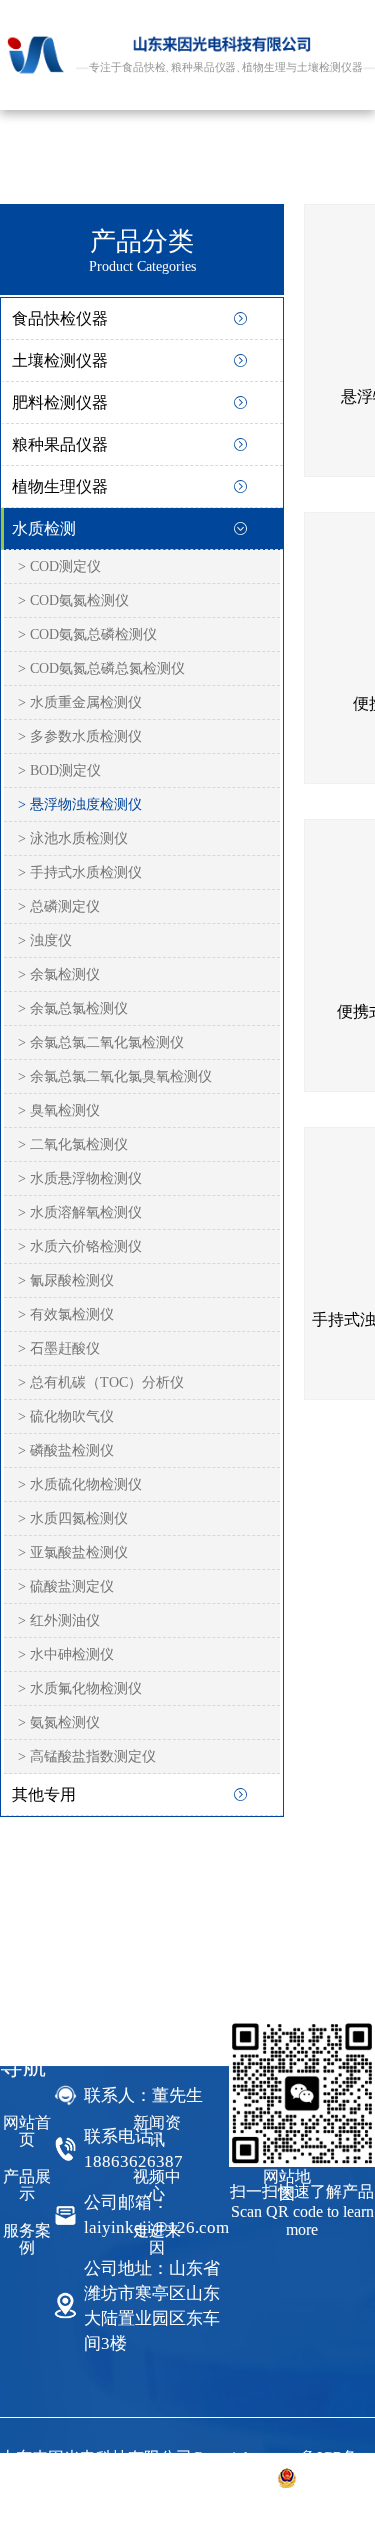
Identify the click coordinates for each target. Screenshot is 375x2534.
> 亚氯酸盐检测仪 (73, 1552)
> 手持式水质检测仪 (80, 872)
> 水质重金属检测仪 (80, 702)
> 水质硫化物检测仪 (80, 1484)
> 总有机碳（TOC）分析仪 (101, 1382)
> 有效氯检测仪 (66, 1314)
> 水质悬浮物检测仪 (80, 1178)
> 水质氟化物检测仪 (80, 1688)
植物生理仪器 (60, 486)
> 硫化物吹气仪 (66, 1416)
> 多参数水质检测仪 (80, 736)
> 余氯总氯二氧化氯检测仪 (101, 1042)
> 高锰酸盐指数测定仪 (87, 1756)
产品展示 (27, 2185)
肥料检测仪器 (60, 402)
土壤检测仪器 (60, 360)
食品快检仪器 (60, 318)
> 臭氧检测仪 (59, 1110)
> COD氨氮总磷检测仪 (87, 634)
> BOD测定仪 (59, 770)
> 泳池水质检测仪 (73, 838)
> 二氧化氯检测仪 (73, 1144)
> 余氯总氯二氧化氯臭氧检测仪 (115, 1076)
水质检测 (44, 528)
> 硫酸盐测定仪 (66, 1586)
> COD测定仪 (59, 566)
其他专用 (44, 1794)
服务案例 (27, 2239)
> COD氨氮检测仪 (73, 600)
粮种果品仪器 (60, 444)
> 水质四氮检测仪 (73, 1518)
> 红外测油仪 (59, 1620)
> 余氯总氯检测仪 (73, 1008)
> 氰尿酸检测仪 (66, 1280)
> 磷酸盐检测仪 (66, 1450)
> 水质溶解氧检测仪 (80, 1212)
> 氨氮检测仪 (59, 1722)
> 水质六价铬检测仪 (80, 1246)
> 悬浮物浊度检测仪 (80, 804)
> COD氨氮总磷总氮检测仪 (101, 668)
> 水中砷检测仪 (66, 1654)
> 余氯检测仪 (59, 974)
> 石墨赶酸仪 (59, 1348)
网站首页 (27, 2131)
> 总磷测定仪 (59, 906)
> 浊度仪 (45, 940)
